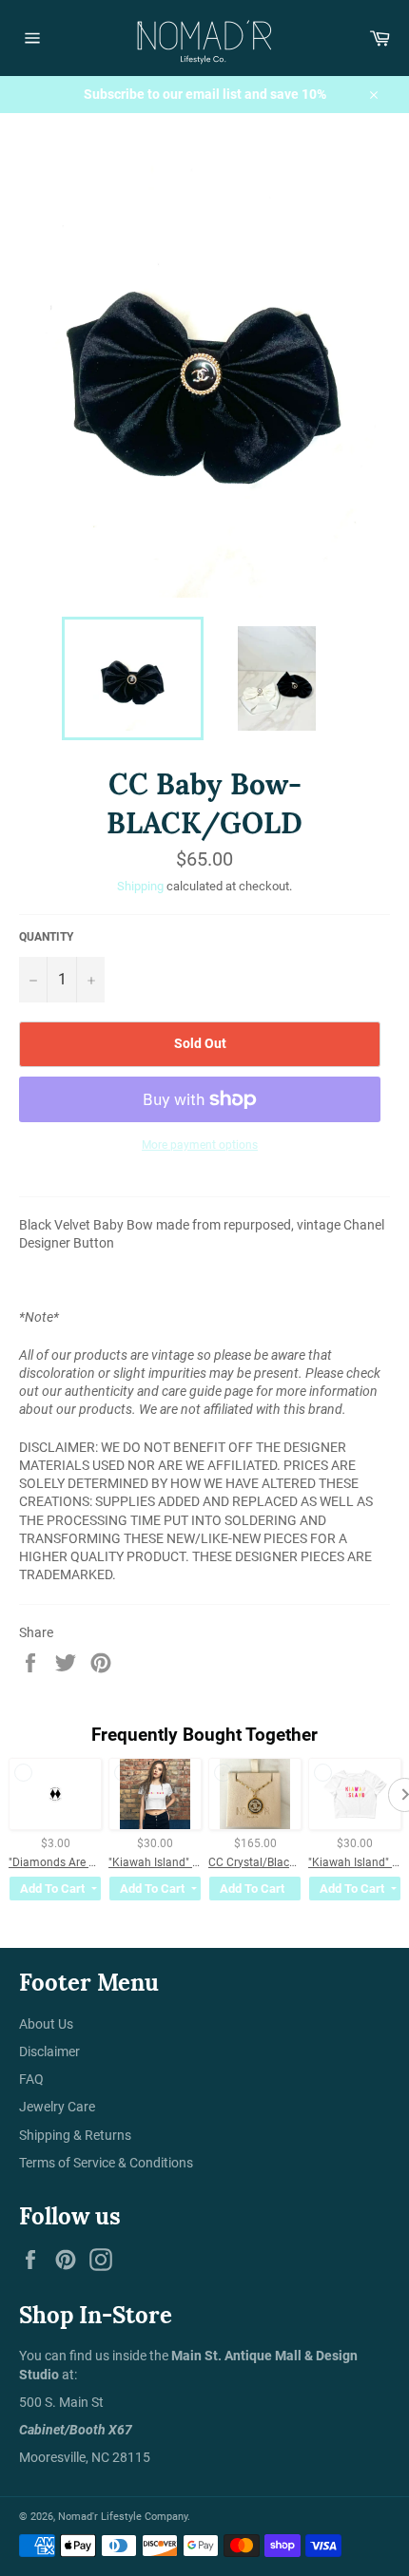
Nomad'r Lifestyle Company (123, 2517)
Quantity (46, 937)
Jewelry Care (57, 2107)
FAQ (31, 2079)
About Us (46, 2024)
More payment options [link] (200, 1145)
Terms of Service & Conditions (106, 2163)
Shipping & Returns (75, 2135)
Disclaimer (49, 2051)
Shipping (140, 886)
